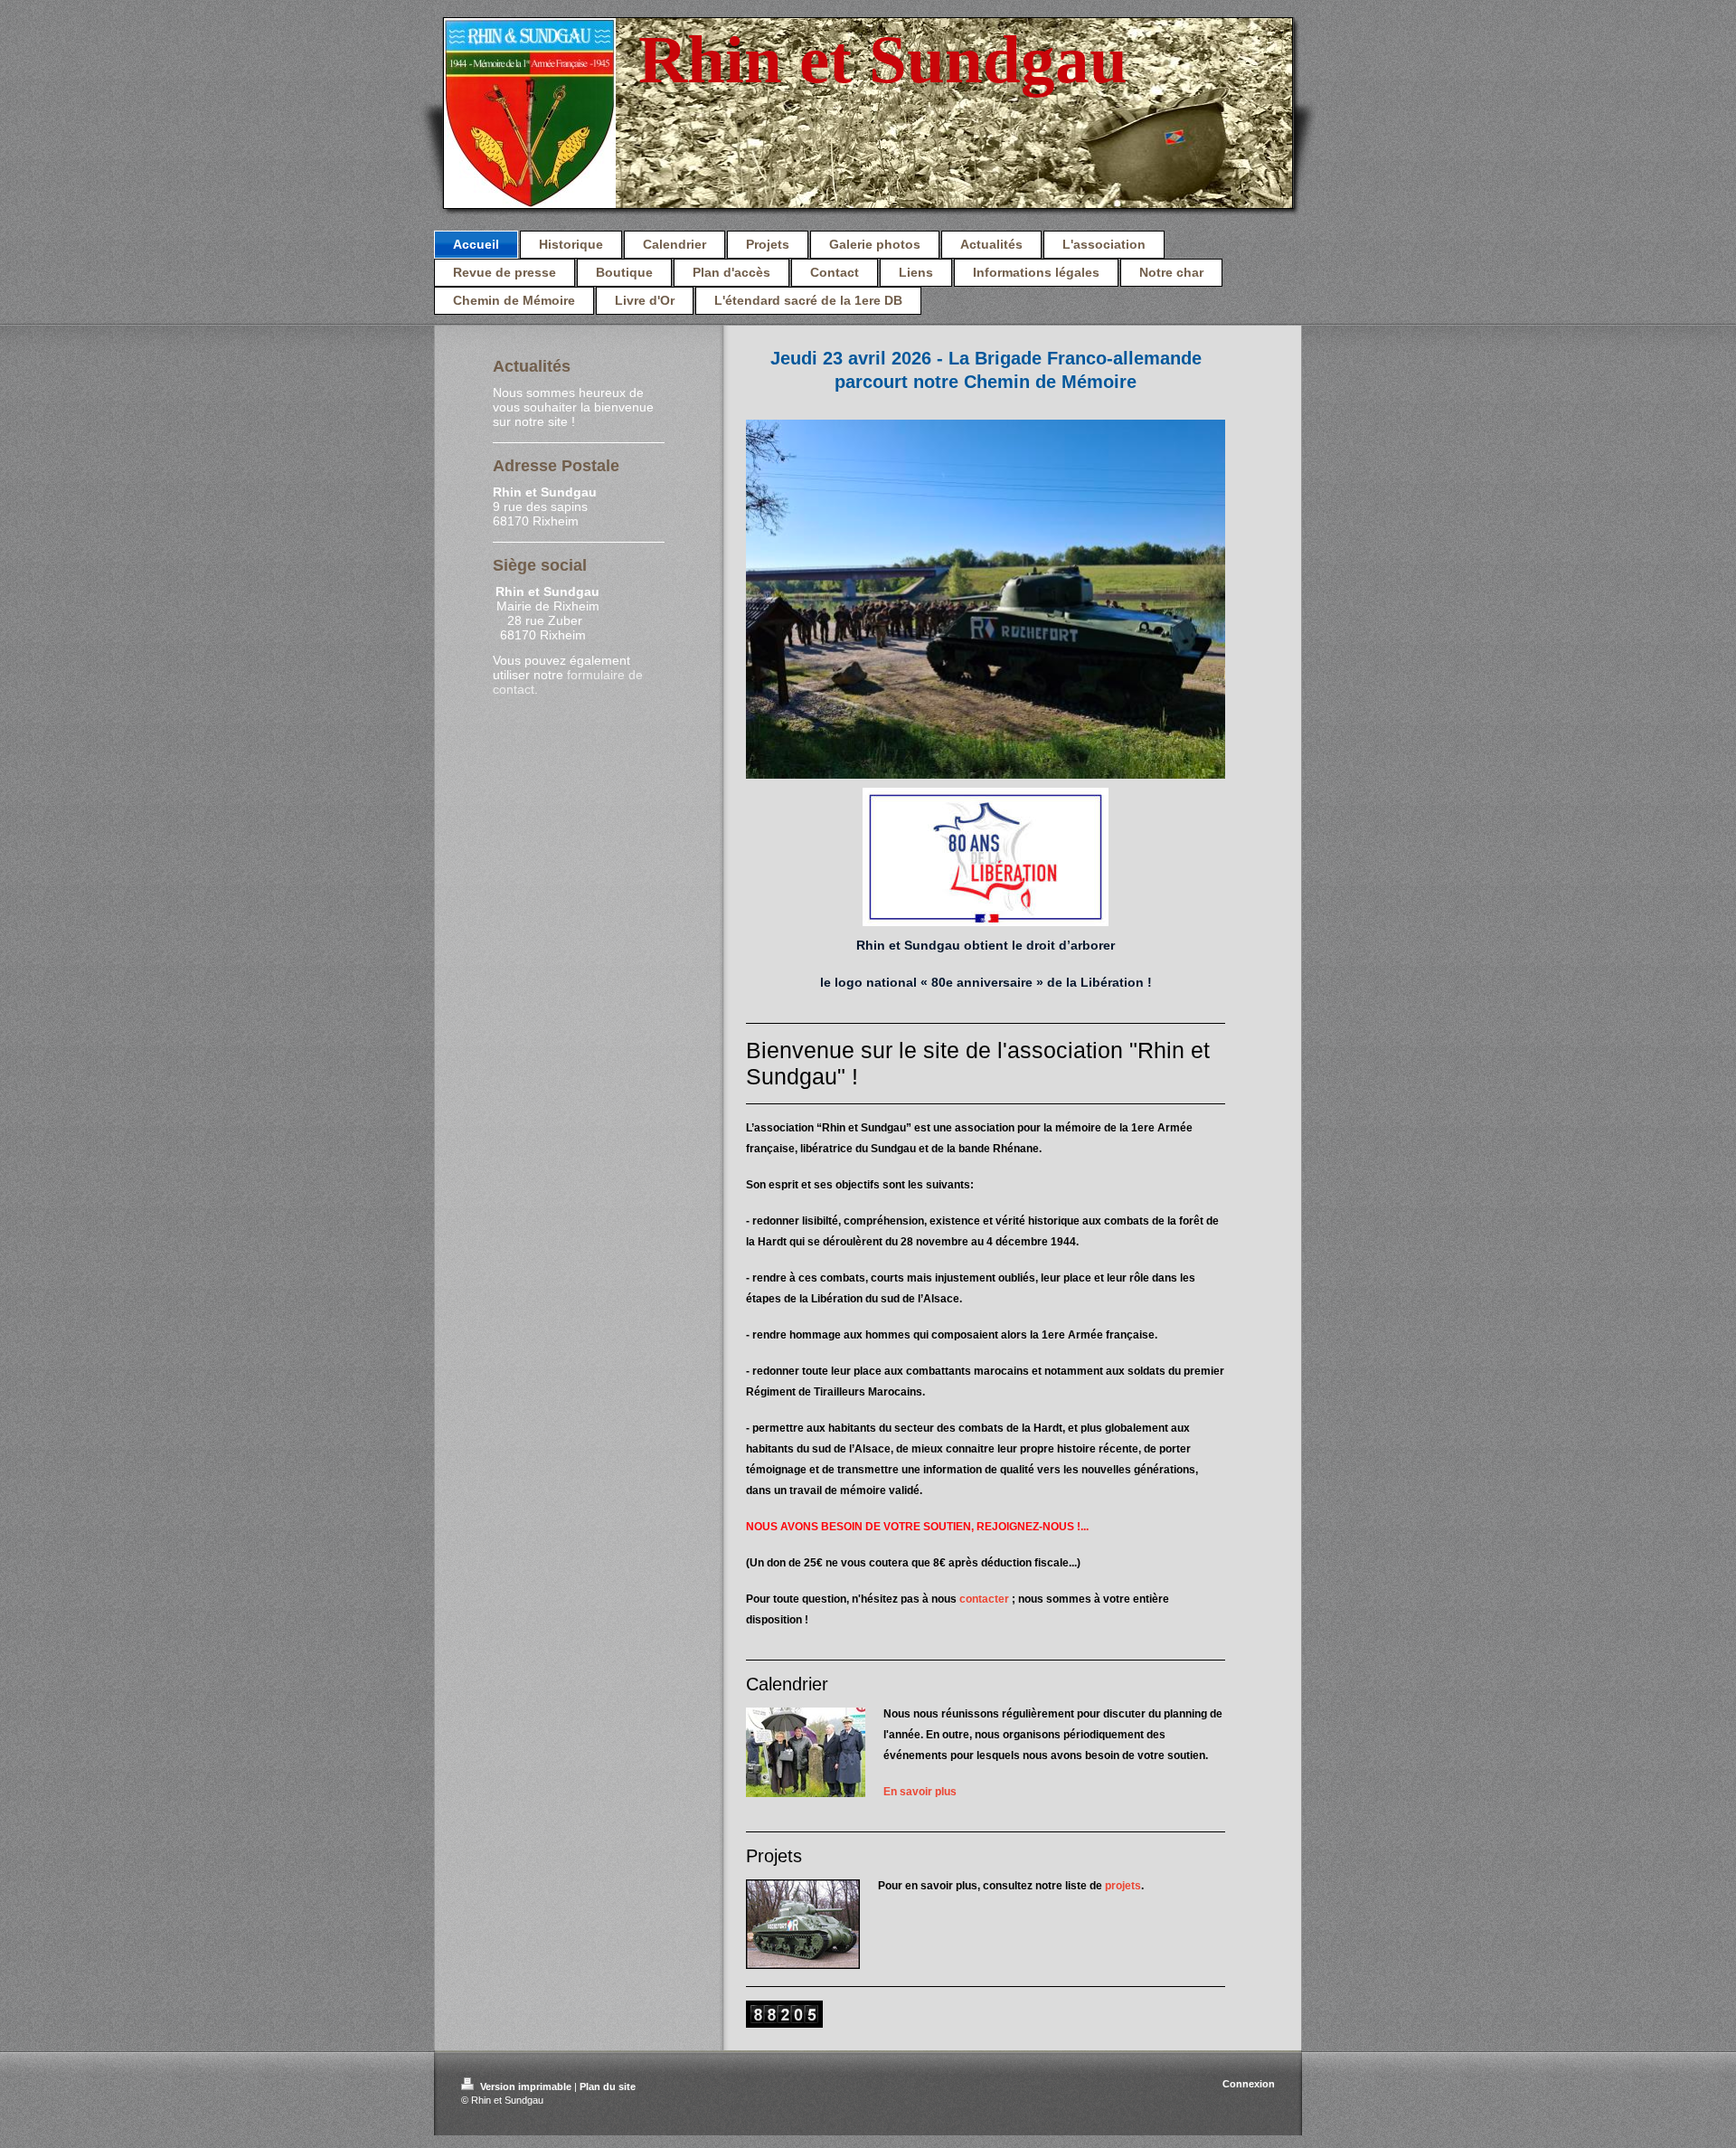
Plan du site (608, 2086)
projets (1123, 1886)
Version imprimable (526, 2086)
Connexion (1249, 2084)
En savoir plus (920, 1792)
